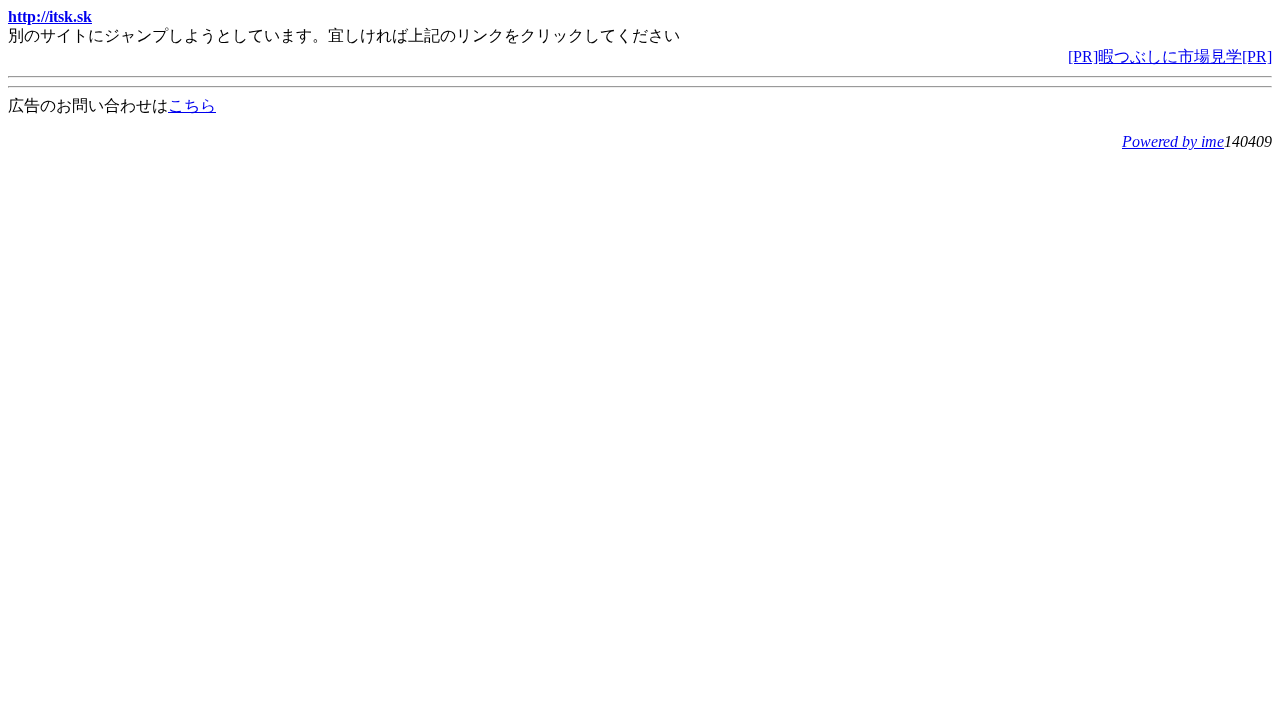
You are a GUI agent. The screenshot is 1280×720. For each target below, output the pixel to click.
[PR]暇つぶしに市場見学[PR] (1170, 56)
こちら (192, 105)
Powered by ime (1173, 141)
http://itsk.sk (50, 16)
